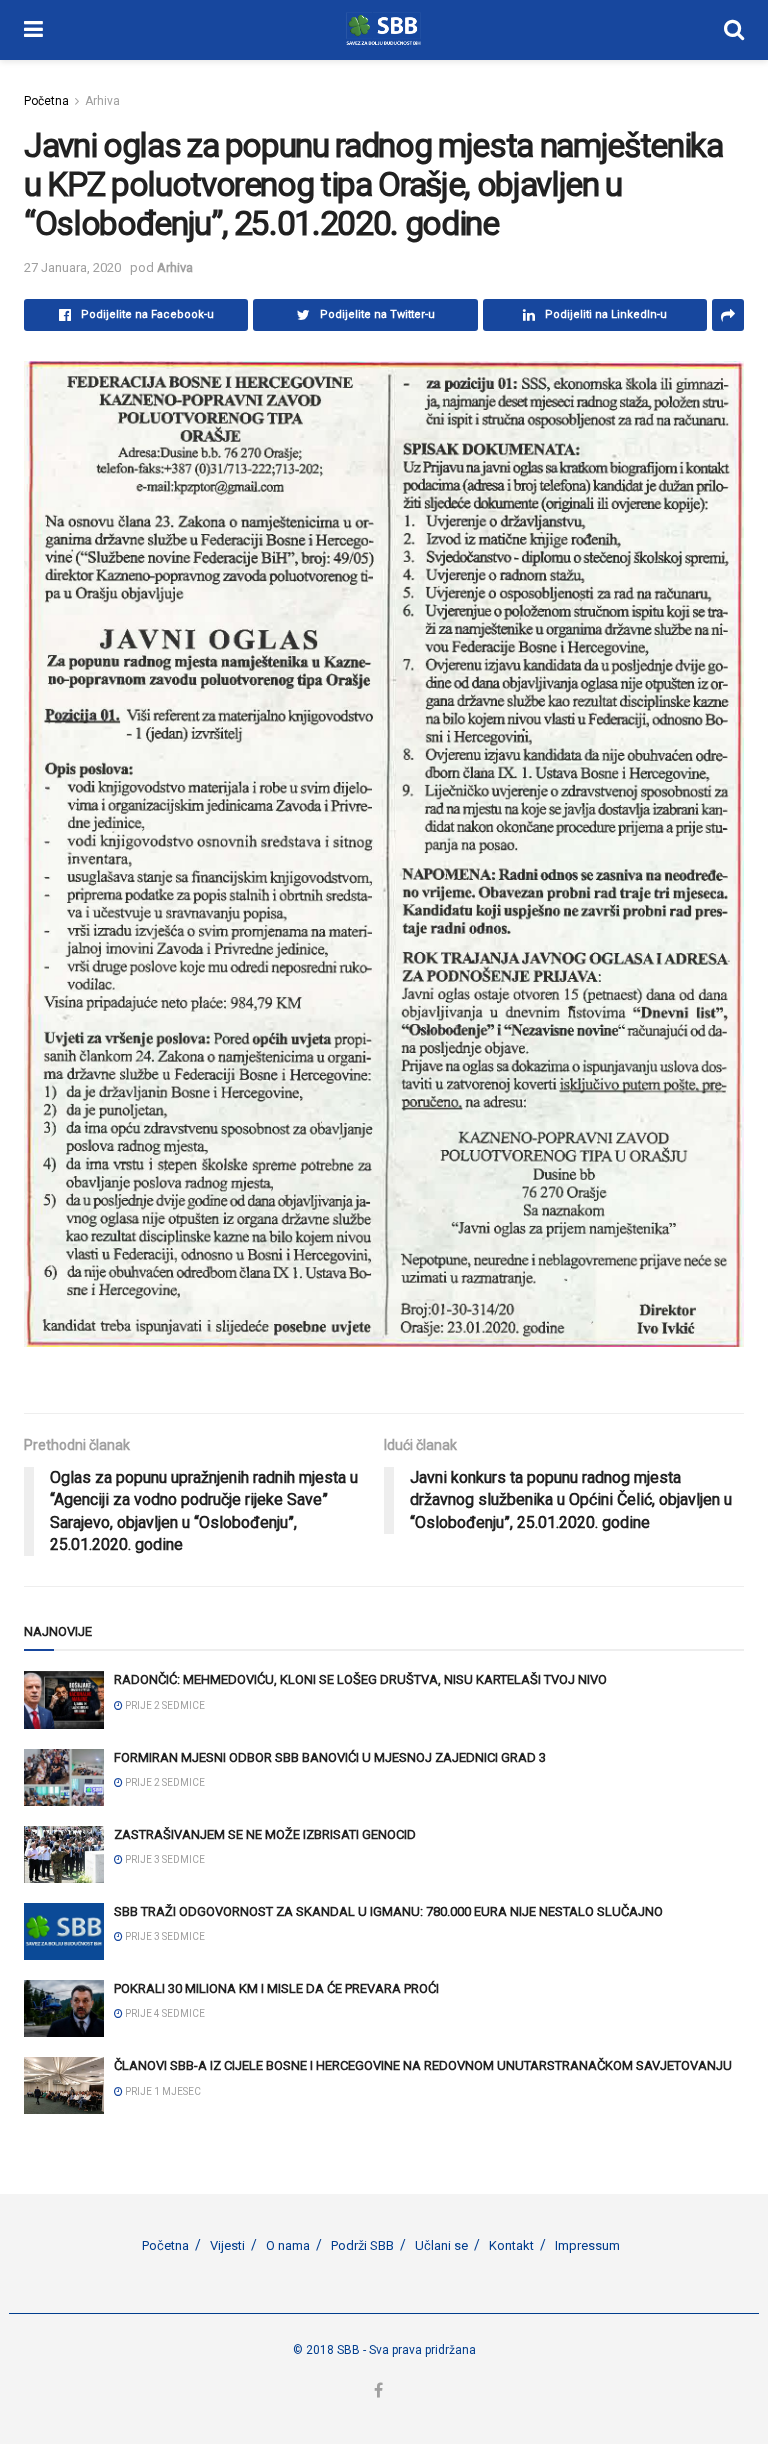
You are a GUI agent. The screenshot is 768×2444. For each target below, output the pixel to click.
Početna (46, 101)
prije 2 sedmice (164, 1705)
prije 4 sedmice (164, 2013)
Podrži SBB (362, 2245)
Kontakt (511, 2245)
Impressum (587, 2245)
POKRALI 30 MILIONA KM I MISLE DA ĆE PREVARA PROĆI (276, 1988)
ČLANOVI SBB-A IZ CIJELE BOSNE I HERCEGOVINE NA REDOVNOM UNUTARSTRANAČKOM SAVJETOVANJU (423, 2065)
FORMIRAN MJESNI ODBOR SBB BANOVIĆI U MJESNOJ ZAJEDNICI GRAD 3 (330, 1757)
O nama (288, 2245)
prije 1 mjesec (162, 2091)
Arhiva (102, 101)
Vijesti (227, 2245)
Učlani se (441, 2245)
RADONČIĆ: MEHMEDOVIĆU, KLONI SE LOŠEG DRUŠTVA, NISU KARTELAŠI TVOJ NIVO (360, 1679)
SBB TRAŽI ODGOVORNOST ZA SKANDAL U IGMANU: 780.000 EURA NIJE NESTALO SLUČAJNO (388, 1911)
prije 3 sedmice (164, 1859)
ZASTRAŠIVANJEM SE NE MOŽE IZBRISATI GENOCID (265, 1834)
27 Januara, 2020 (72, 267)
